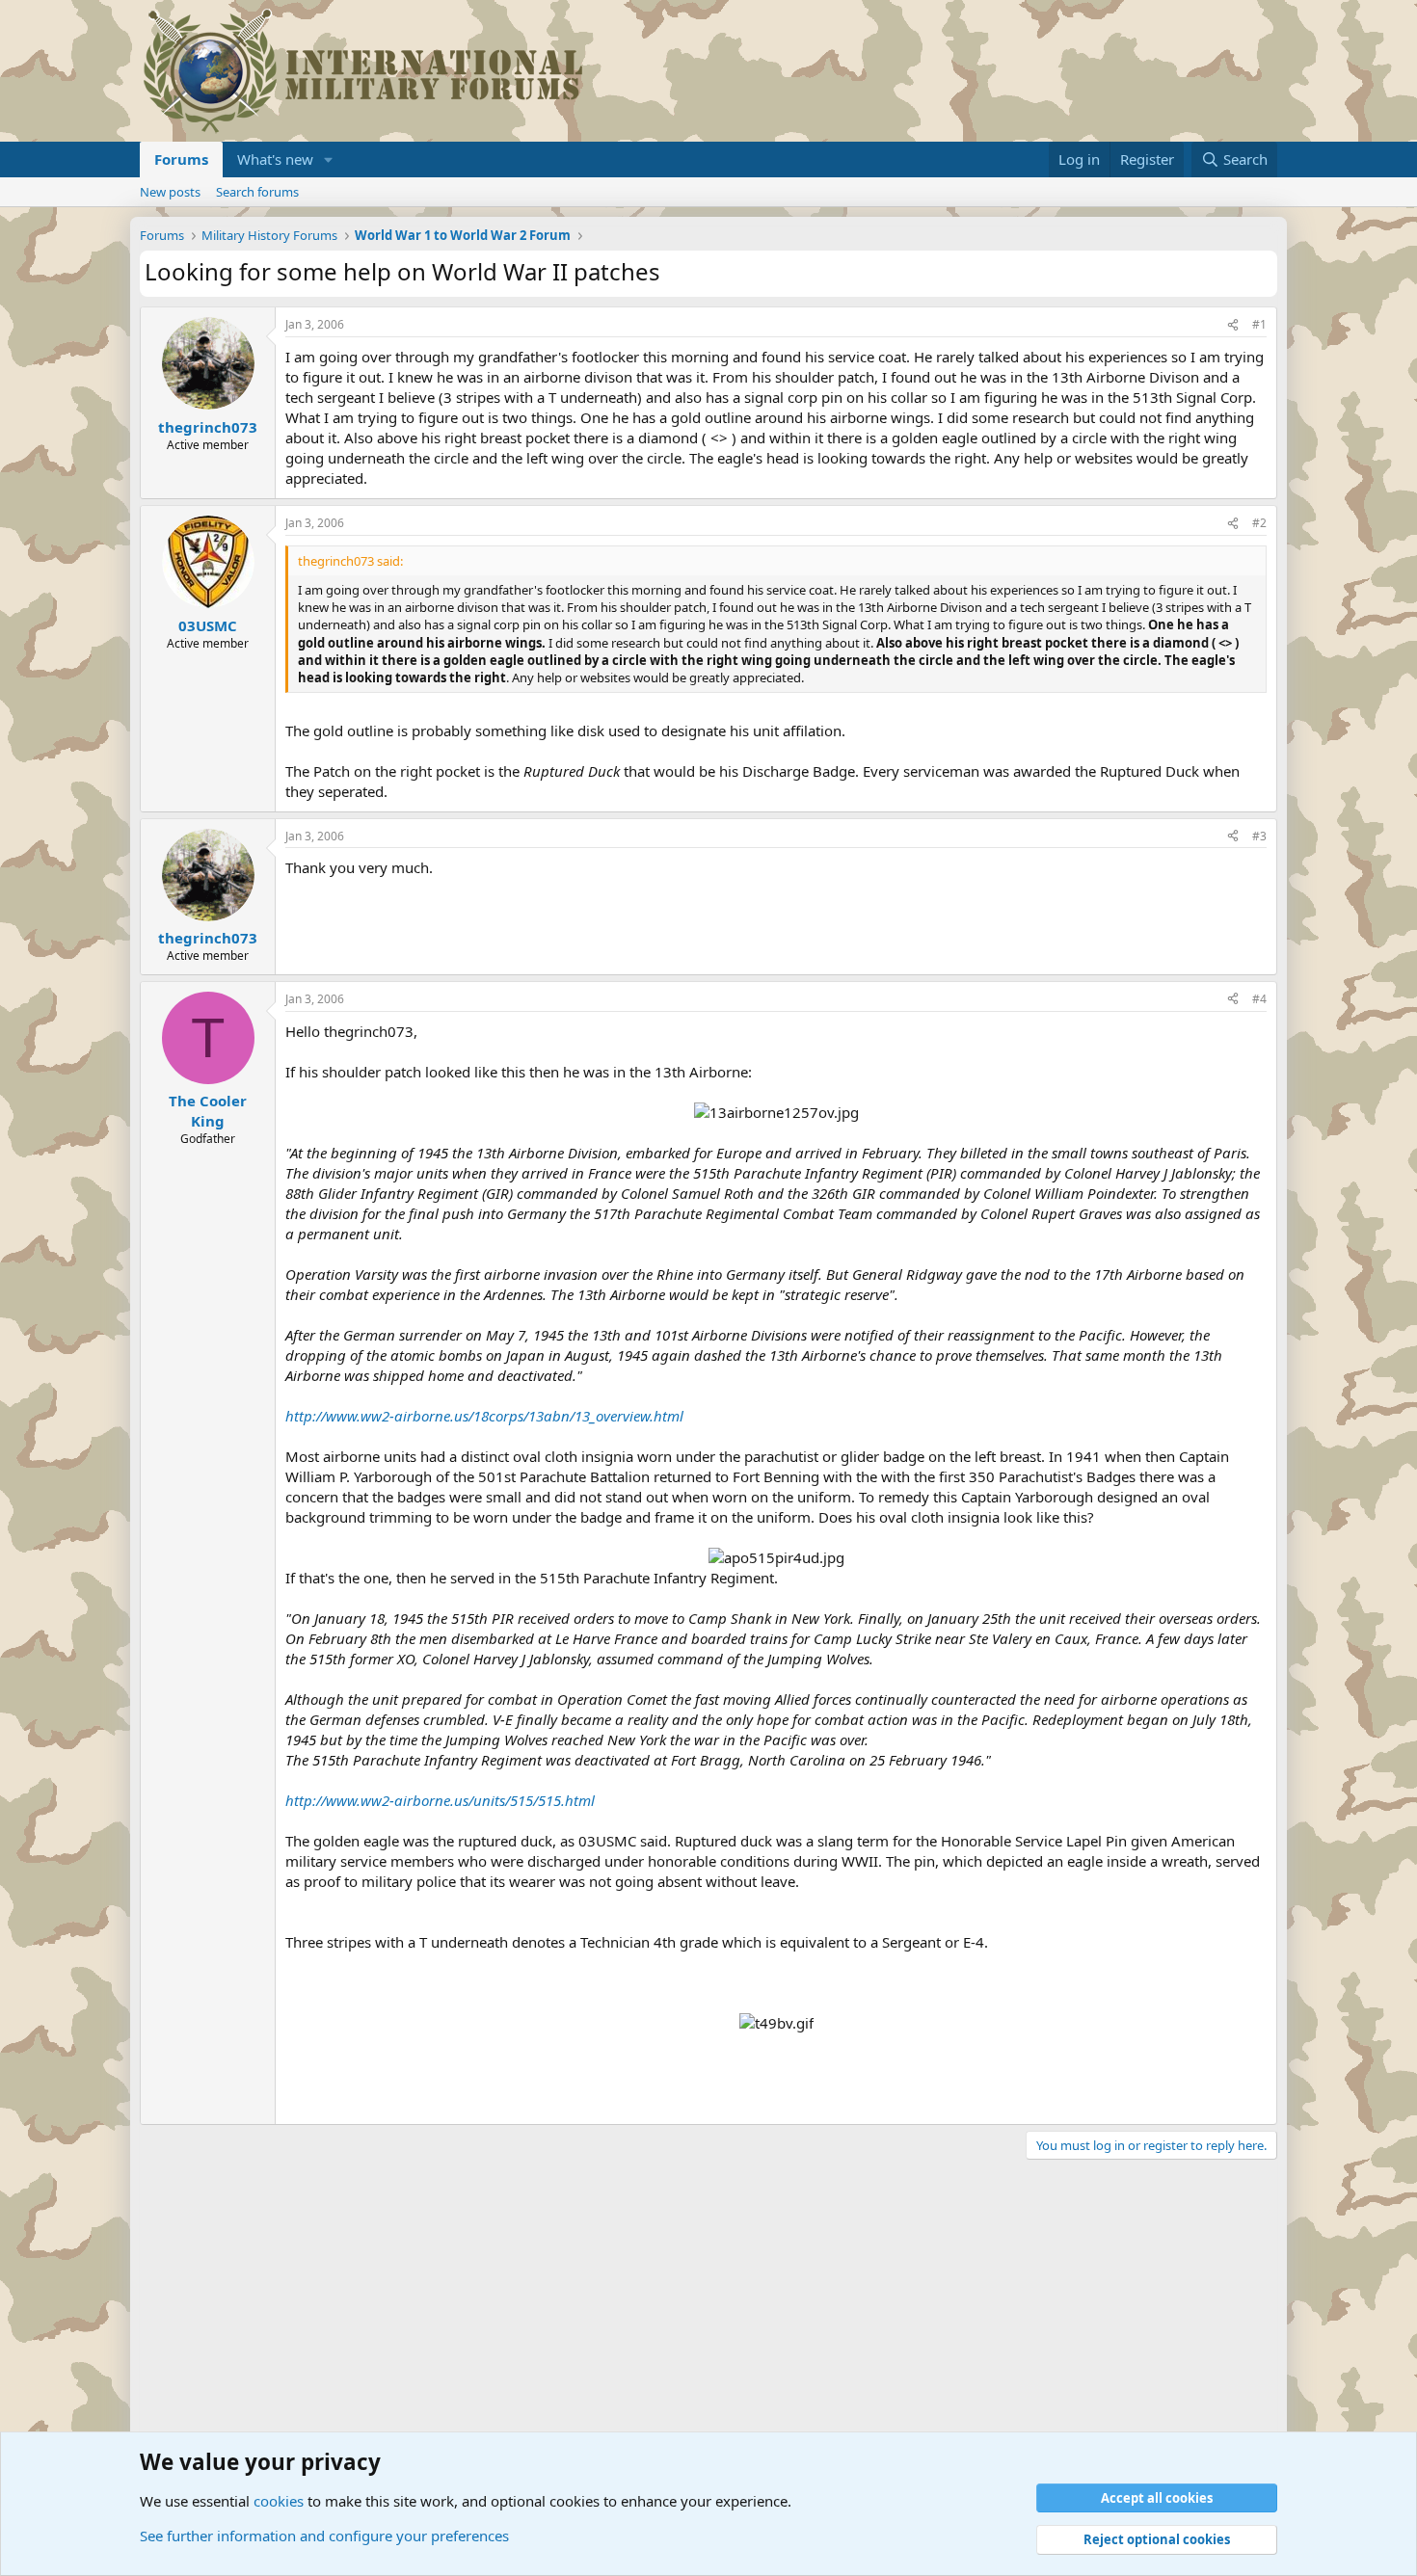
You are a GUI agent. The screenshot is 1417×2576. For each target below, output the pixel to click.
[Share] (1233, 325)
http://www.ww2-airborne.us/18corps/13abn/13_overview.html (484, 1416)
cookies (279, 2501)
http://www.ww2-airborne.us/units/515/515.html (440, 1800)
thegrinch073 (208, 427)
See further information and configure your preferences (324, 2536)
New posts (170, 192)
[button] (329, 159)
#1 (1259, 324)
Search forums (257, 192)
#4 (1259, 999)
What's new (275, 159)
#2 (1259, 523)
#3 (1259, 836)
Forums (181, 159)
